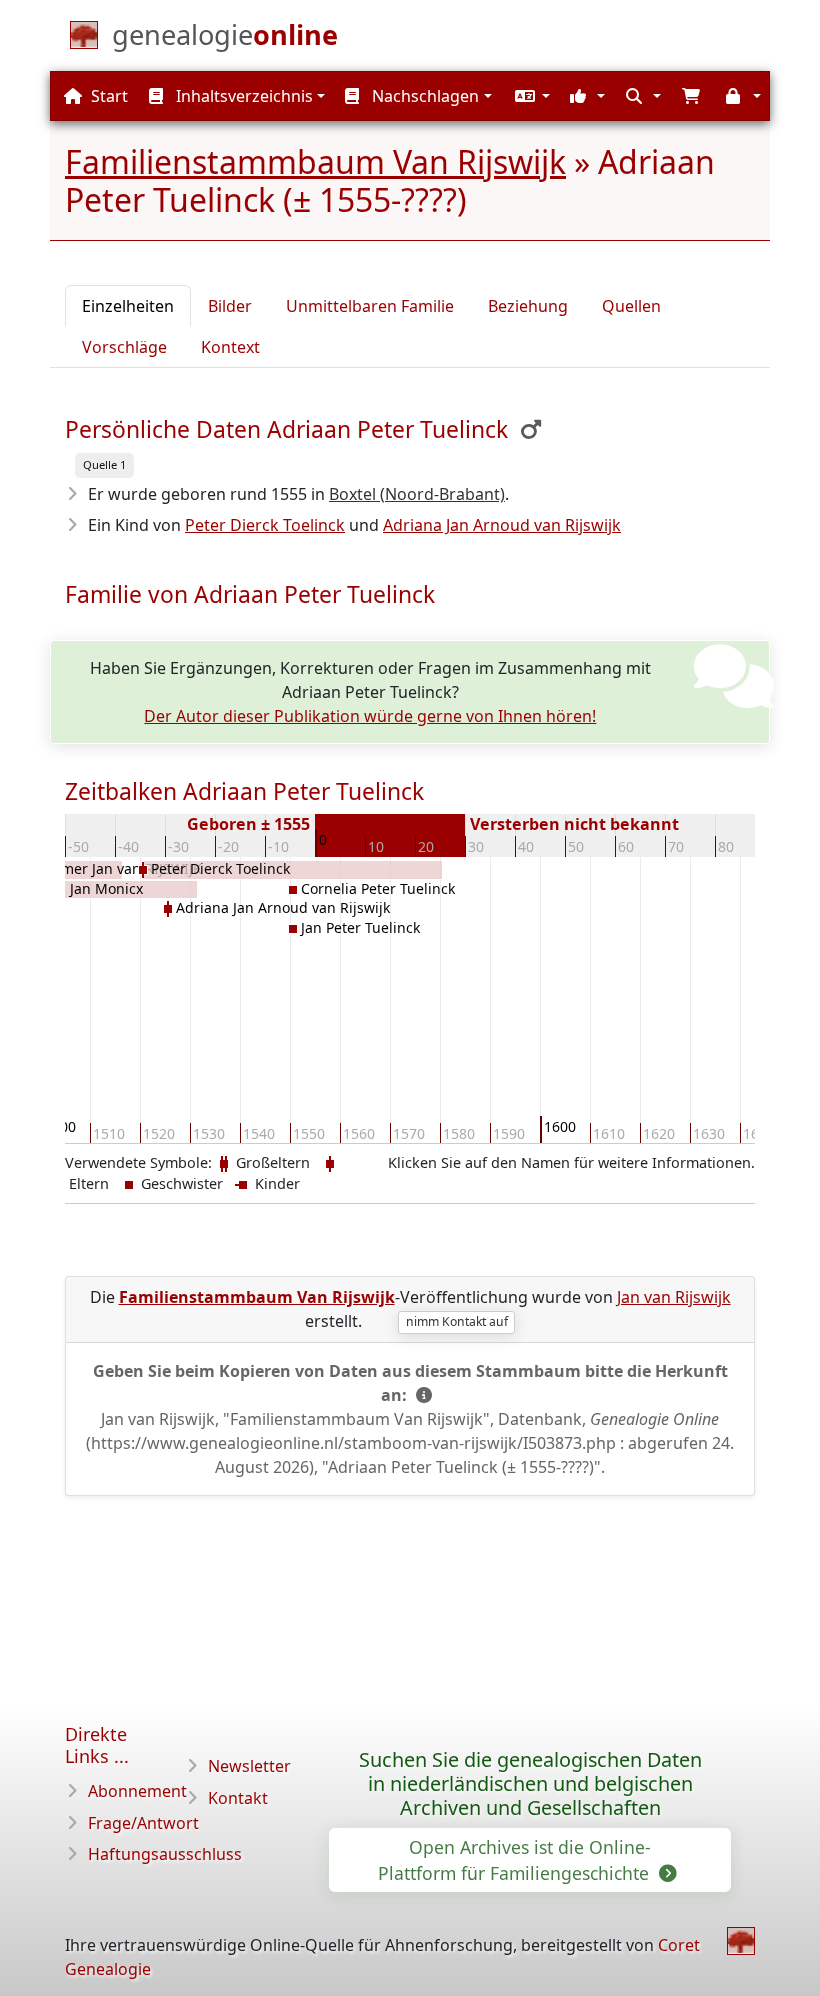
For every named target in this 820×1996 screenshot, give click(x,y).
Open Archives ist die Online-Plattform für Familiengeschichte (516, 1860)
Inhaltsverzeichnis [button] (242, 96)
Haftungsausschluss (165, 1854)
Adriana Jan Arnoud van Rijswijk (502, 525)
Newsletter (249, 1766)
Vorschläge (124, 347)
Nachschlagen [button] (423, 96)
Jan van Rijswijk (674, 1297)
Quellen (631, 306)
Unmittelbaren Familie (370, 306)
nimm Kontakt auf (457, 1321)
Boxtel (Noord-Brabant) (417, 494)
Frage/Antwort (143, 1823)
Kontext (230, 347)
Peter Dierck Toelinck (265, 525)
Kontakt (238, 1798)
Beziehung (528, 306)
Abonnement (137, 1791)
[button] (530, 96)
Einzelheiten (128, 306)
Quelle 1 (104, 464)
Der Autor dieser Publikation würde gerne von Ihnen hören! (370, 716)
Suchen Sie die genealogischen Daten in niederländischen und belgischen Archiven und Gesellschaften (530, 1783)
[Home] (741, 1941)
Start (107, 96)
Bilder (230, 306)
